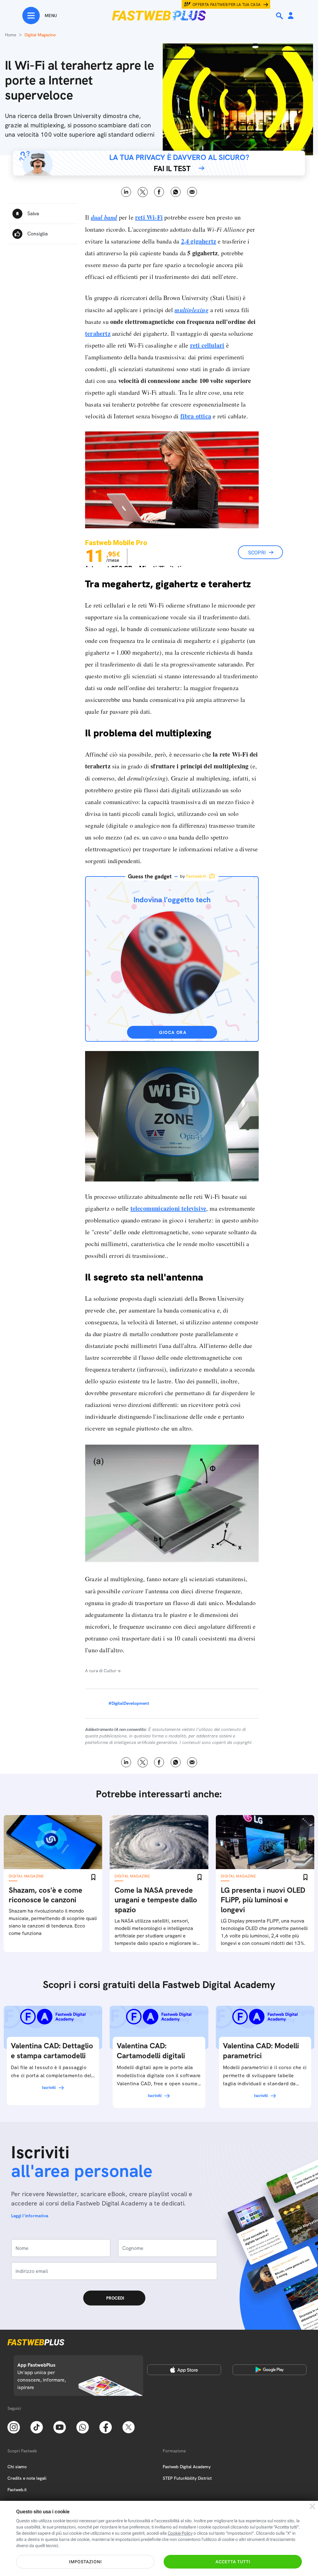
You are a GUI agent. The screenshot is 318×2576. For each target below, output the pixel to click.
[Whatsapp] (83, 2427)
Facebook (159, 192)
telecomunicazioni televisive (168, 1208)
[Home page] (159, 16)
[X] (129, 2427)
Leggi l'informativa (30, 2216)
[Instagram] (14, 2427)
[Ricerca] (280, 16)
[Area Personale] (291, 16)
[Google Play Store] (270, 2370)
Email (192, 192)
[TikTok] (37, 2427)
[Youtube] (60, 2427)
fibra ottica (196, 416)
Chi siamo (17, 2467)
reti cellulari (207, 345)
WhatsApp (176, 192)
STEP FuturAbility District (187, 2478)
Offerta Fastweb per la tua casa (227, 5)
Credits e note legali (27, 2478)
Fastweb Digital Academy (187, 2467)
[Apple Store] (184, 2370)
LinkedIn (126, 192)
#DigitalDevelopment (129, 1703)
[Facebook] (106, 2427)
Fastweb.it (17, 2490)
